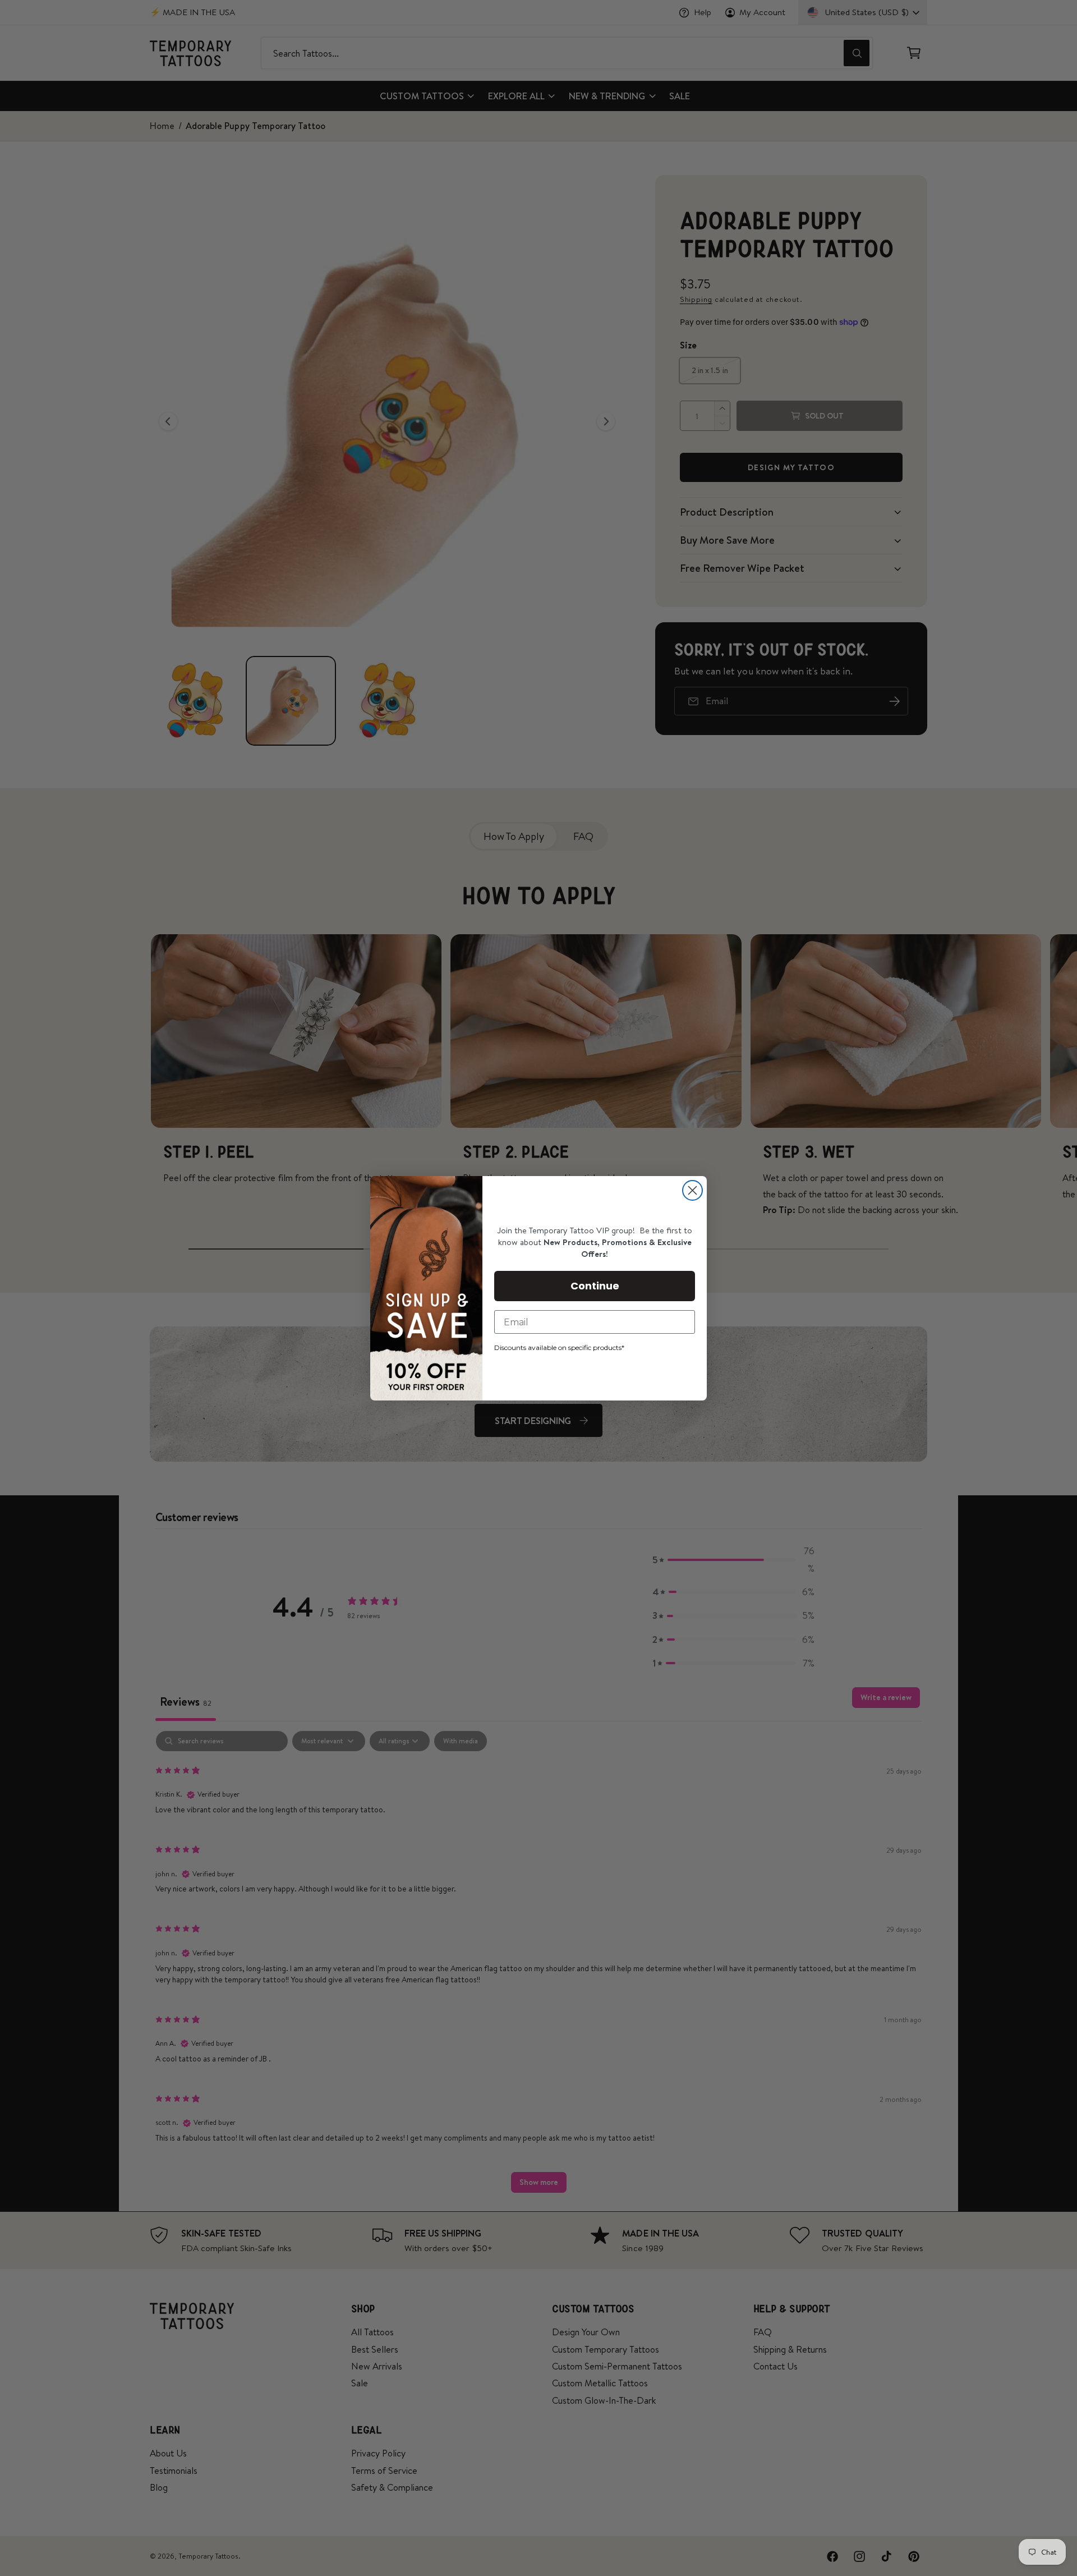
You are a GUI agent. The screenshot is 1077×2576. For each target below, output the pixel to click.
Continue (595, 1286)
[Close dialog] (692, 1190)
